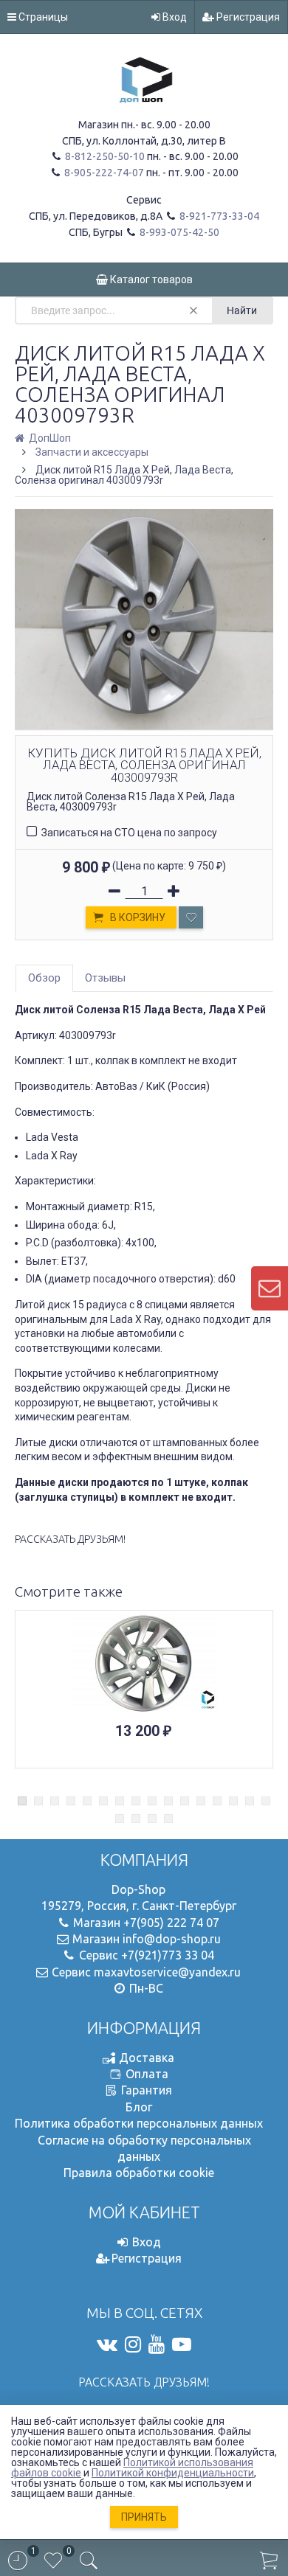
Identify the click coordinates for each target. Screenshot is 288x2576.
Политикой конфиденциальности (173, 2473)
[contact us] (270, 1288)
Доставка (147, 2058)
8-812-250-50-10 (104, 156)
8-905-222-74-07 (103, 173)
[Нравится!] (191, 917)
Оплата (147, 2074)
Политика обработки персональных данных (139, 2123)
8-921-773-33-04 (218, 216)
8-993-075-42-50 (178, 232)
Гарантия (147, 2090)
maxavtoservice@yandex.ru (167, 1972)
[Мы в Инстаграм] (133, 2344)
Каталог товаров (150, 280)
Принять (144, 2517)
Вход (174, 17)
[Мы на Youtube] (157, 2344)
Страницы (42, 17)
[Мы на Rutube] (182, 2344)
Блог (139, 2107)
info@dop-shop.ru (172, 1939)
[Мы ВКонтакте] (107, 2344)
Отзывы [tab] (105, 978)
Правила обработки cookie (139, 2173)
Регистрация (247, 17)
